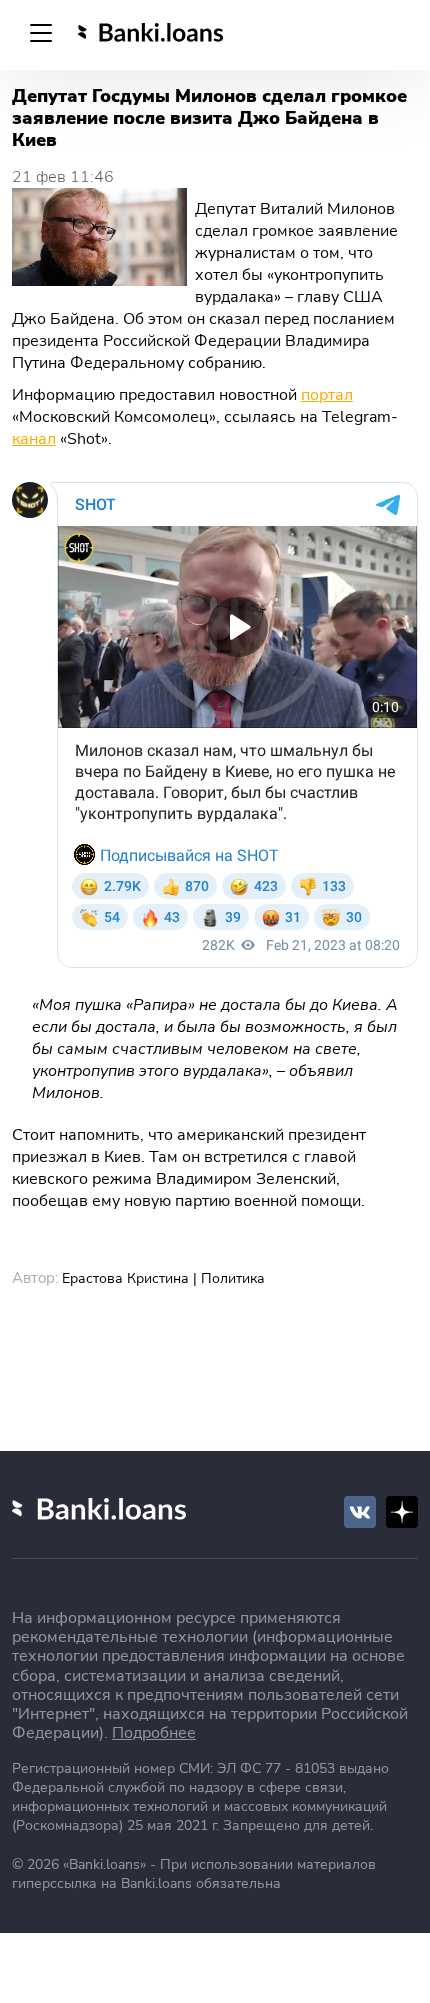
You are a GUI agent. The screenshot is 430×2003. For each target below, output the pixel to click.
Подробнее (154, 1733)
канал (34, 439)
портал (327, 395)
